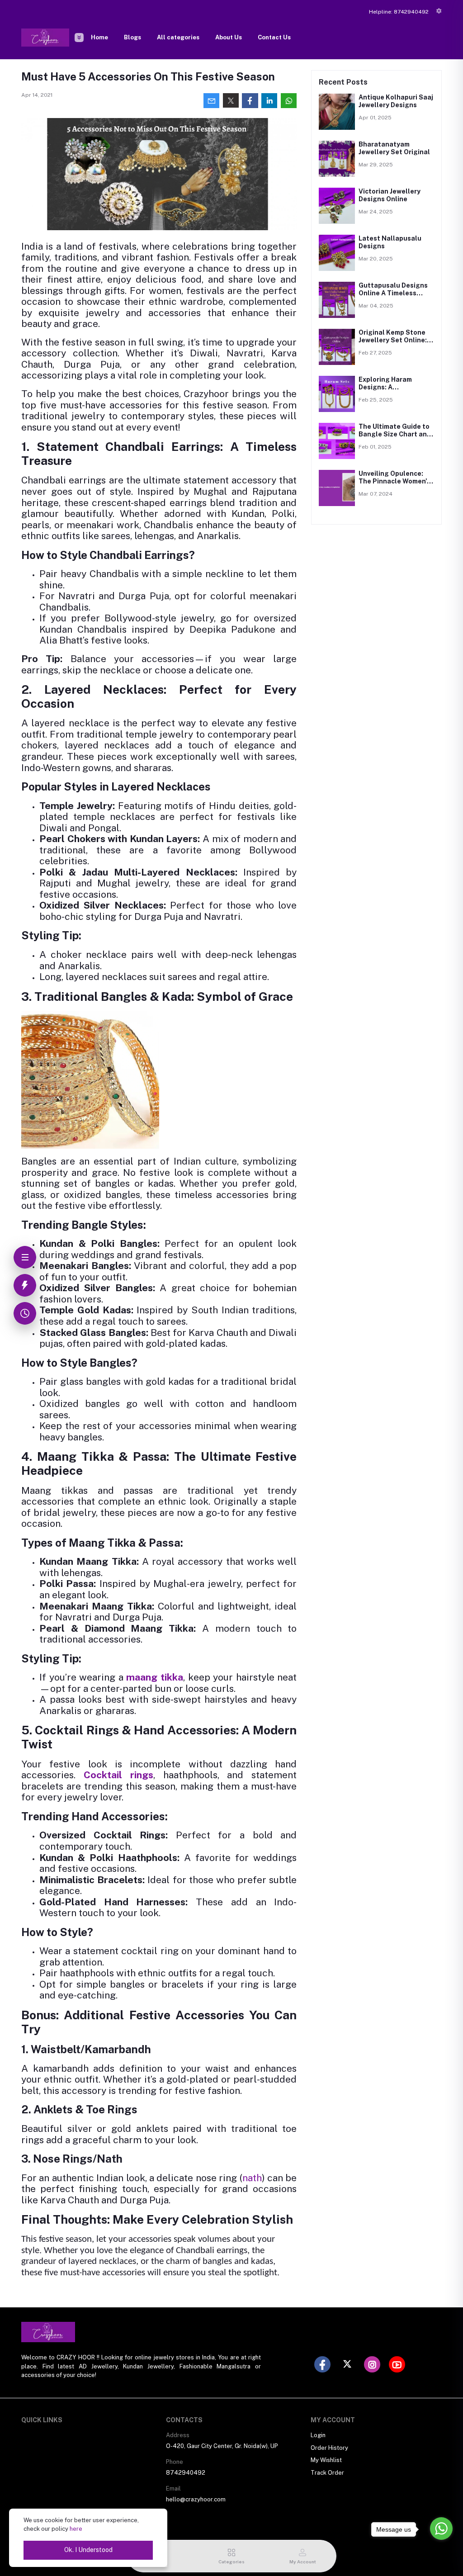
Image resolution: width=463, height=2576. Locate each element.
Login (318, 2435)
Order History (329, 2448)
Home (99, 37)
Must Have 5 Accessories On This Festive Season (148, 76)
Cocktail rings (118, 1775)
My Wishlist (326, 2460)
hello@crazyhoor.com (196, 2499)
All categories (178, 37)
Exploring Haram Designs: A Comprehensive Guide (394, 387)
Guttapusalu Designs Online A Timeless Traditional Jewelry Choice (393, 297)
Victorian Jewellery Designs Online (390, 195)
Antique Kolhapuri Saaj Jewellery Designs (396, 101)
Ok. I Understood (88, 2550)
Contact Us (274, 37)
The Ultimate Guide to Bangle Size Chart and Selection (395, 434)
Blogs (132, 37)
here (76, 2529)
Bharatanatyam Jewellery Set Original (394, 148)
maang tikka (155, 1677)
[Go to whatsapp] (441, 2529)
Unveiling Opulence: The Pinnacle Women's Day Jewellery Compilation (394, 485)
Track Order (327, 2473)
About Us (229, 37)
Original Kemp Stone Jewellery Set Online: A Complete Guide (396, 340)
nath (252, 2178)
